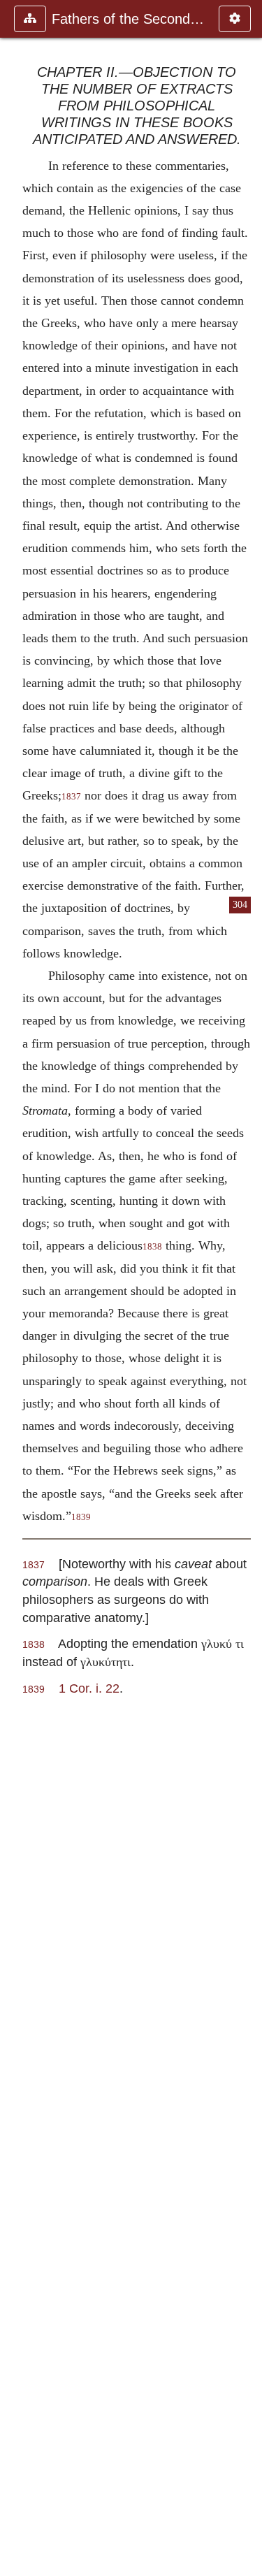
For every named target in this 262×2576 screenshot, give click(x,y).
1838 (152, 1247)
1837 (71, 797)
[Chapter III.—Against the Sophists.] (246, 1288)
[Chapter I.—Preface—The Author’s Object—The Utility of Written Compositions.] (16, 1288)
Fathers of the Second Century (128, 19)
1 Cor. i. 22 (89, 1688)
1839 (81, 1517)
